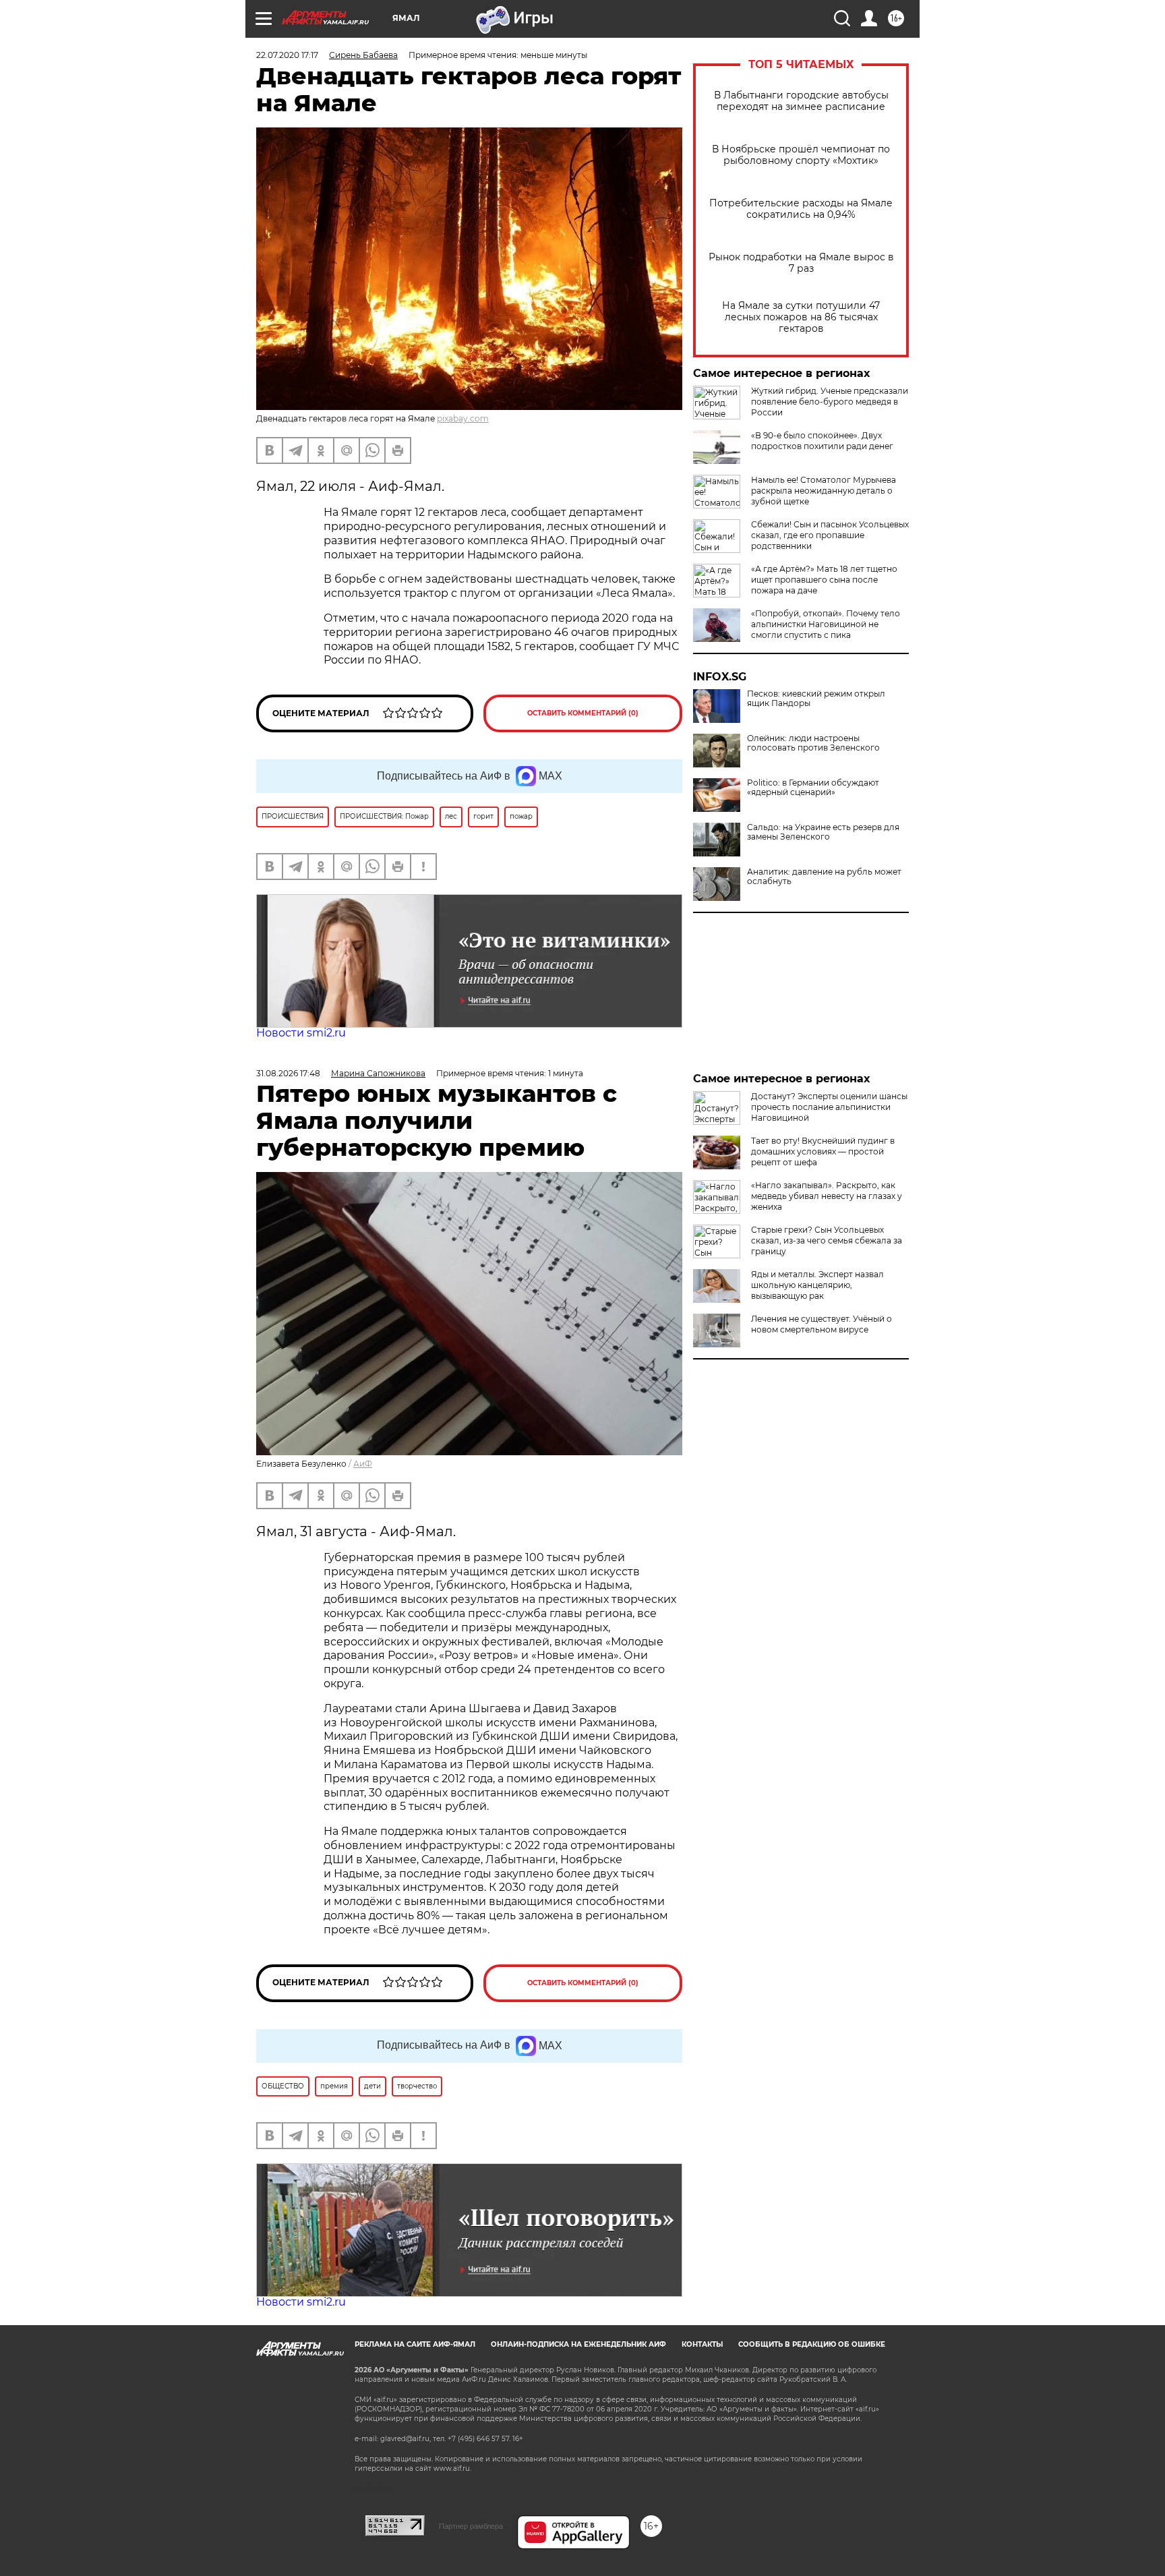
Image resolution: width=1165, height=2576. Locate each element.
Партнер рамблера (471, 2526)
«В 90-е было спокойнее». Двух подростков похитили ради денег (822, 441)
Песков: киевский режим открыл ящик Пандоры (816, 699)
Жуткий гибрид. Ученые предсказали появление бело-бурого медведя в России (830, 402)
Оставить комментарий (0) (583, 713)
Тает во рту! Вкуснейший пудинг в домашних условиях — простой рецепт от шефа (823, 1151)
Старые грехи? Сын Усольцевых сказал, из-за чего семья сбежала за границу (827, 1240)
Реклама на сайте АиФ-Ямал (415, 2344)
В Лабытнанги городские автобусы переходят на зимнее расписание (801, 101)
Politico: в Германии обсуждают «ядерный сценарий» (813, 788)
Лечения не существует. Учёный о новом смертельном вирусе (822, 1324)
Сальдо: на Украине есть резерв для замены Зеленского (823, 832)
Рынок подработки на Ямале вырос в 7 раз (801, 263)
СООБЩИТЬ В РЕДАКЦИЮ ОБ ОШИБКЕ (812, 2344)
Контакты (702, 2344)
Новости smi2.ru (301, 1033)
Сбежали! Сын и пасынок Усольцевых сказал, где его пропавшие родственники (830, 535)
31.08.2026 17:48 (288, 1073)
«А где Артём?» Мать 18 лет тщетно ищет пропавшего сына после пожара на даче (824, 580)
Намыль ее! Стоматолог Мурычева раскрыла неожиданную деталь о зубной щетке (824, 491)
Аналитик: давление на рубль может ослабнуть (824, 877)
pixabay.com (463, 418)
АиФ (363, 1464)
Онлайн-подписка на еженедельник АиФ (578, 2344)
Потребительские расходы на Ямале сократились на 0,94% (801, 209)
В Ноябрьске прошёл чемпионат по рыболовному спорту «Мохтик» (801, 155)
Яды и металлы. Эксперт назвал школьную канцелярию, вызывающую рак (817, 1285)
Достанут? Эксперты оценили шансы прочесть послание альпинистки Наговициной (829, 1107)
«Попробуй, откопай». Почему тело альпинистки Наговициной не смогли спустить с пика (826, 624)
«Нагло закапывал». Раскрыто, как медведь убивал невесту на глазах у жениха (827, 1196)
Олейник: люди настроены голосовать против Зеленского (813, 743)
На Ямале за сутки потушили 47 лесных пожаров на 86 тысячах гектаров (801, 317)
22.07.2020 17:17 (287, 55)
